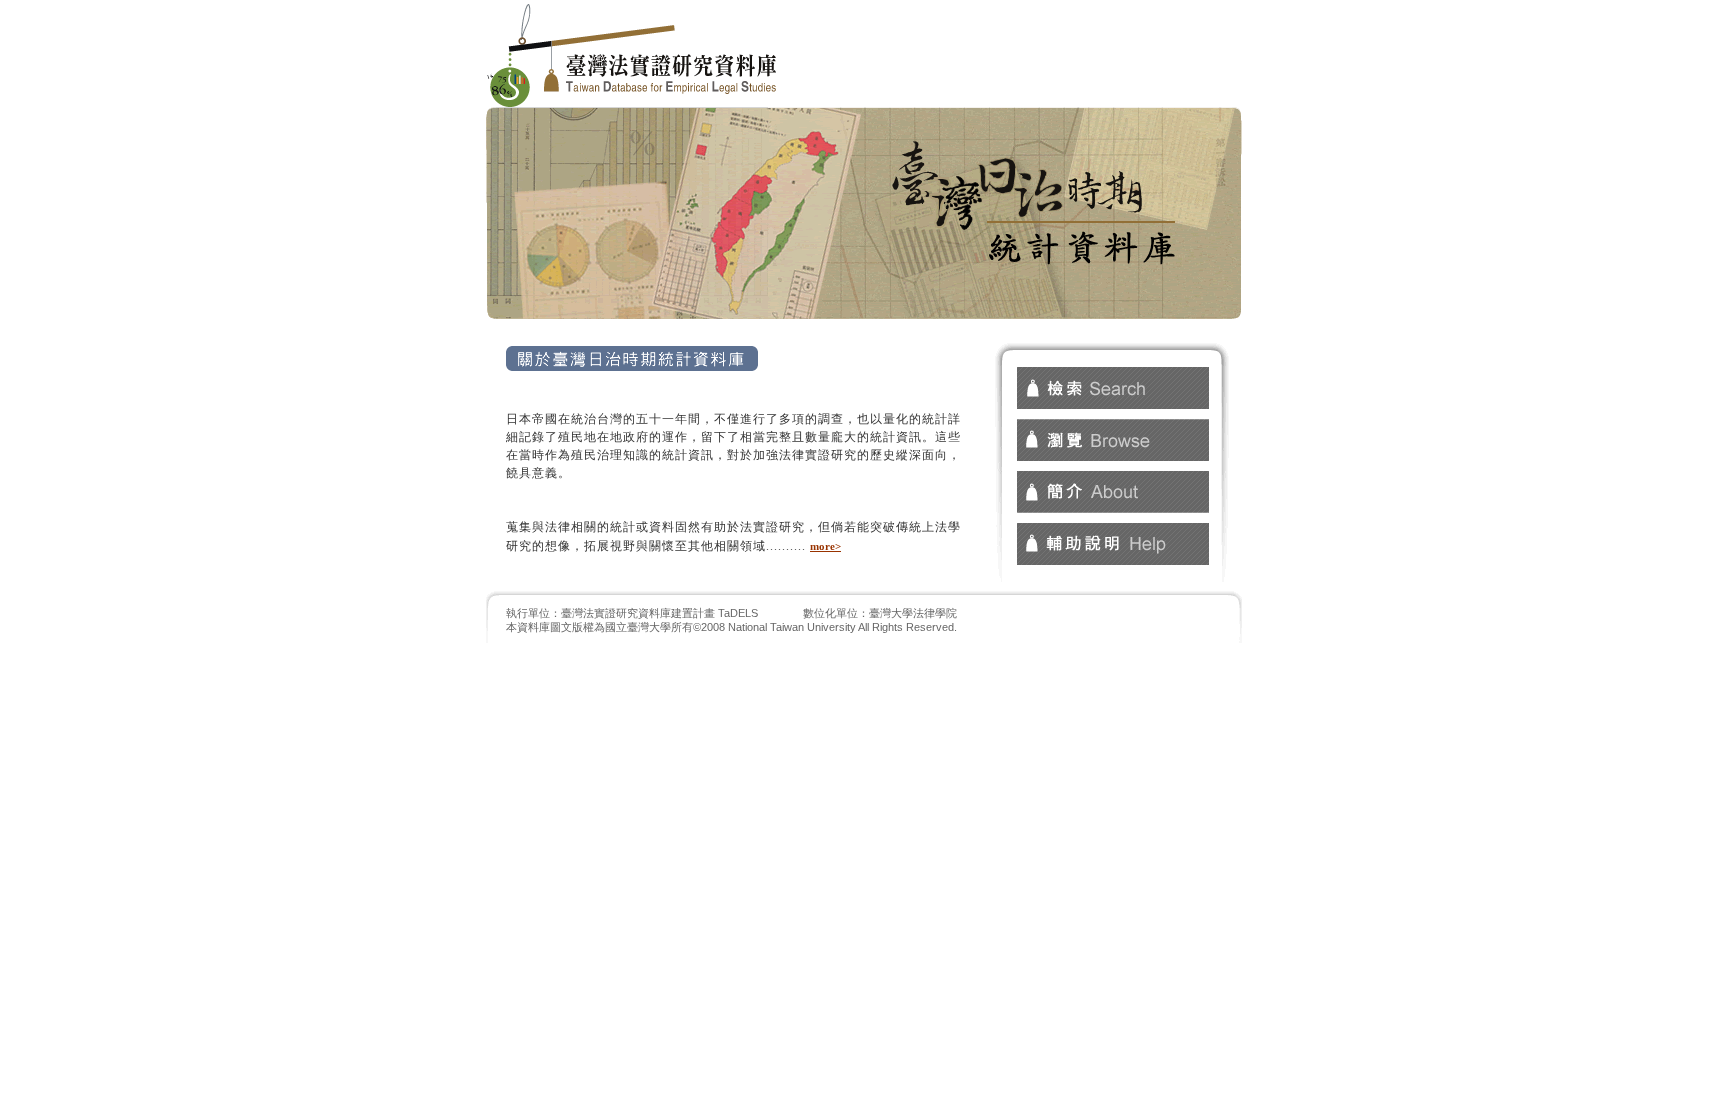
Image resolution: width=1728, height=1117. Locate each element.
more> (825, 546)
